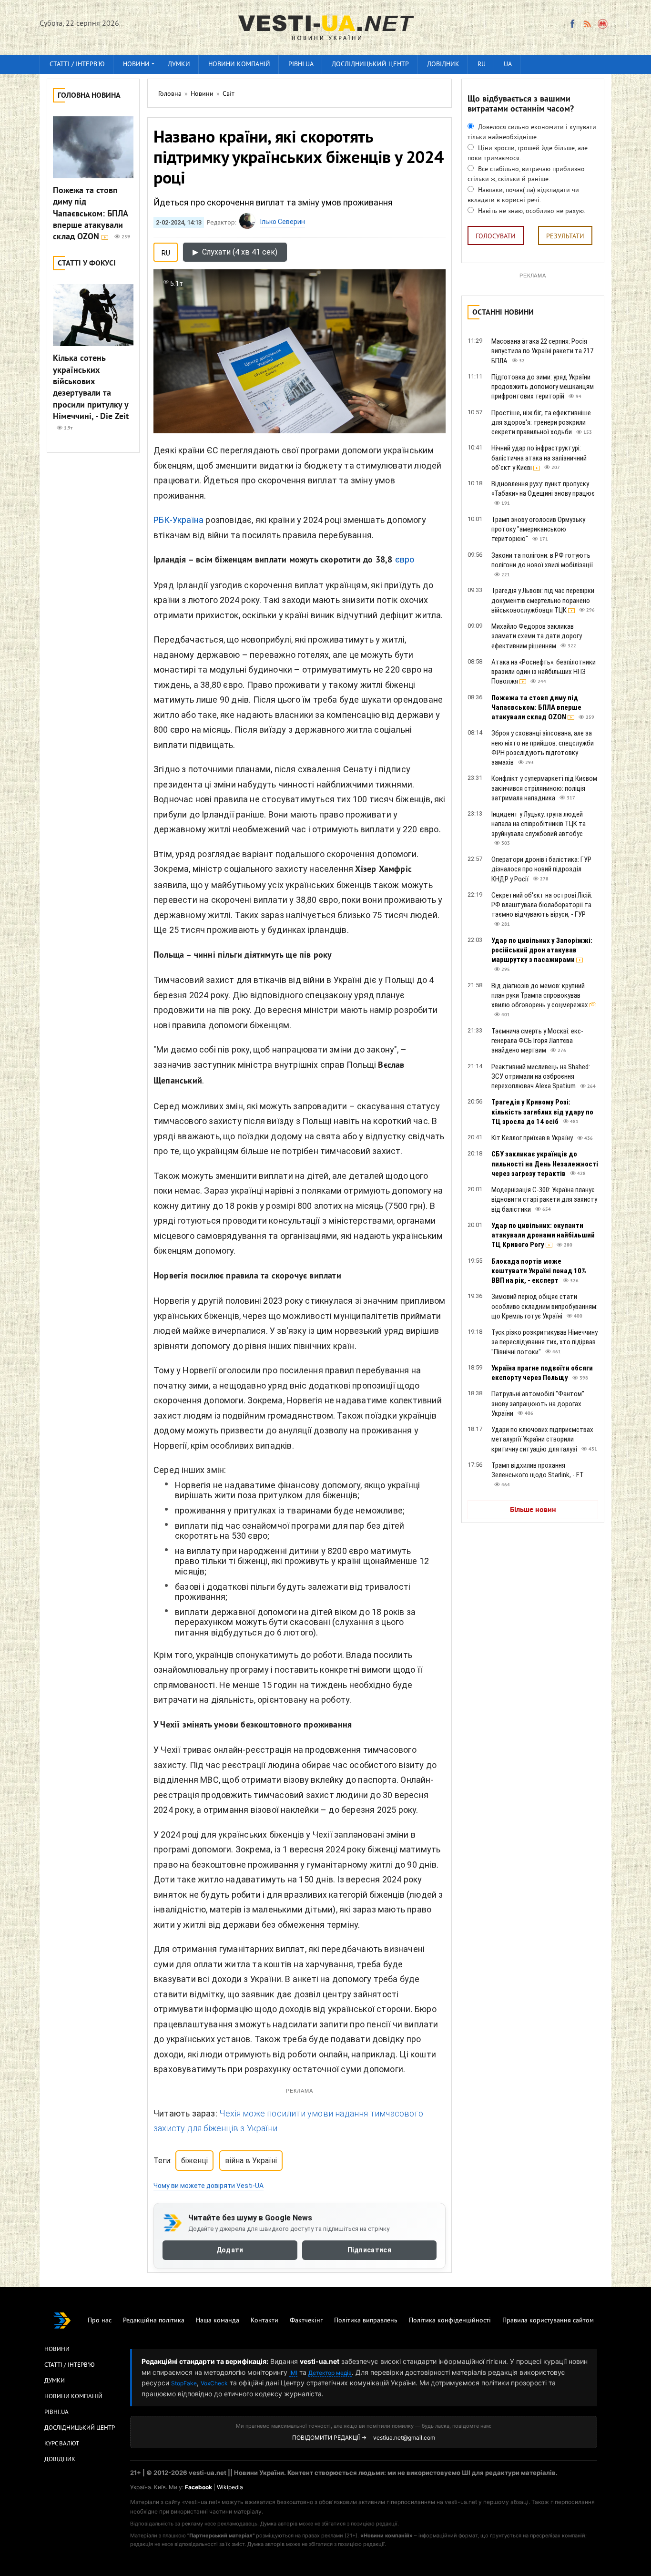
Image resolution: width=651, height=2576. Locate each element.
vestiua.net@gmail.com (404, 2438)
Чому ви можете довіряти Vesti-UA (209, 2186)
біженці (194, 2161)
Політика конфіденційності (450, 2321)
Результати (565, 237)
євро (405, 559)
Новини (136, 65)
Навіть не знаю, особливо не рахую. (531, 211)
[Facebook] (572, 24)
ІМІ (293, 2373)
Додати (230, 2250)
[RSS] (587, 24)
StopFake (184, 2383)
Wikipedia (230, 2487)
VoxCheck (214, 2383)
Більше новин (533, 1510)
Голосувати (496, 237)
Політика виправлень (366, 2321)
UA (508, 65)
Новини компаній (239, 65)
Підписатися (369, 2250)
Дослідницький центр (370, 65)
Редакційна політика (154, 2321)
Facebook (198, 2487)
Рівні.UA (301, 65)
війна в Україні (251, 2161)
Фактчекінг (306, 2321)
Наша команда (218, 2321)
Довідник (443, 65)
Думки (179, 65)
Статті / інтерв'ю (77, 65)
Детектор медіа (330, 2373)
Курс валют (62, 2444)
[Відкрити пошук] (603, 24)
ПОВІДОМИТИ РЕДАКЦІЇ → (329, 2438)
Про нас (100, 2321)
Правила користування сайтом (548, 2321)
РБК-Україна (178, 520)
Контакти (264, 2321)
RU (482, 65)
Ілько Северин (283, 222)
